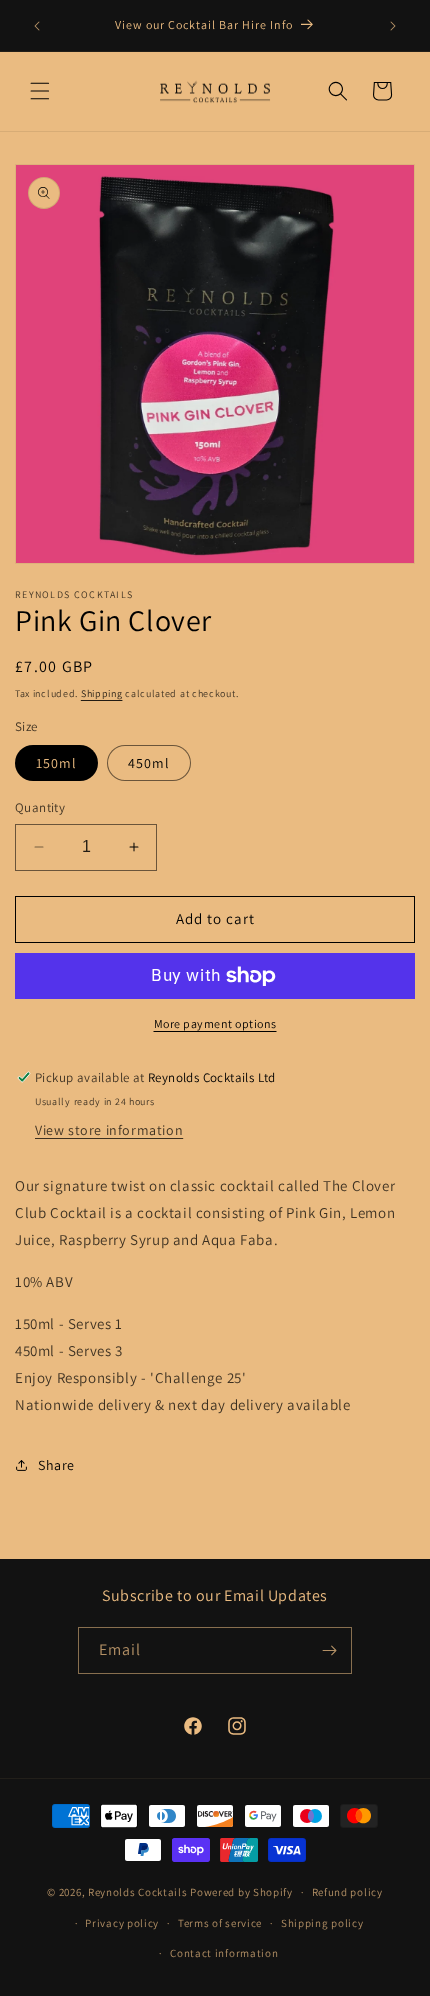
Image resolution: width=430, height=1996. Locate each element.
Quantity (40, 807)
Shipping (102, 693)
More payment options (215, 1023)
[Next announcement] (393, 26)
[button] (40, 91)
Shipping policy (322, 1923)
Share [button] (56, 1465)
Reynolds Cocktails (138, 1892)
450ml (149, 763)
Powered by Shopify (241, 1892)
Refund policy (347, 1892)
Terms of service (220, 1923)
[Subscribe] (329, 1650)
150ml (56, 763)
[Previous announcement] (37, 26)
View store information (109, 1130)
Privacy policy (122, 1923)
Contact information (224, 1953)
